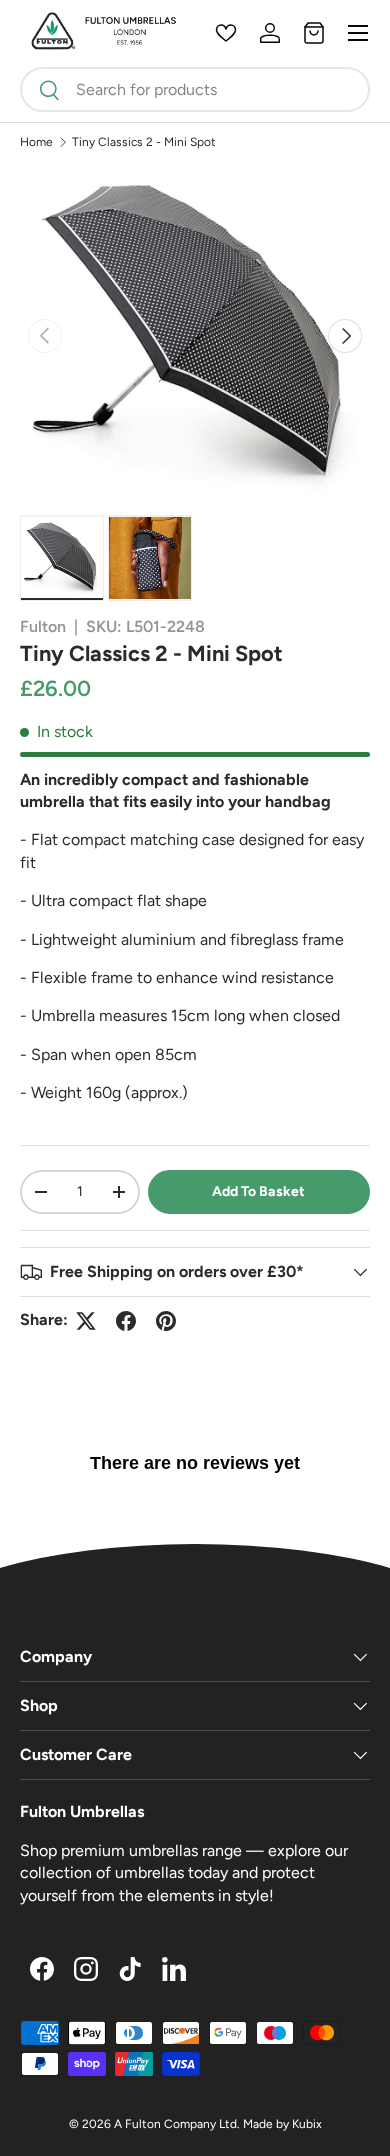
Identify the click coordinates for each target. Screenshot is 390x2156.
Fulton (43, 626)
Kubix (307, 2124)
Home (36, 142)
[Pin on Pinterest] (166, 1321)
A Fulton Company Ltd (175, 2124)
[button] (314, 33)
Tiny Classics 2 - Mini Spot (144, 142)
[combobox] (195, 89)
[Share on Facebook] (126, 1321)
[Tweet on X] (86, 1321)
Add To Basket (258, 1191)
